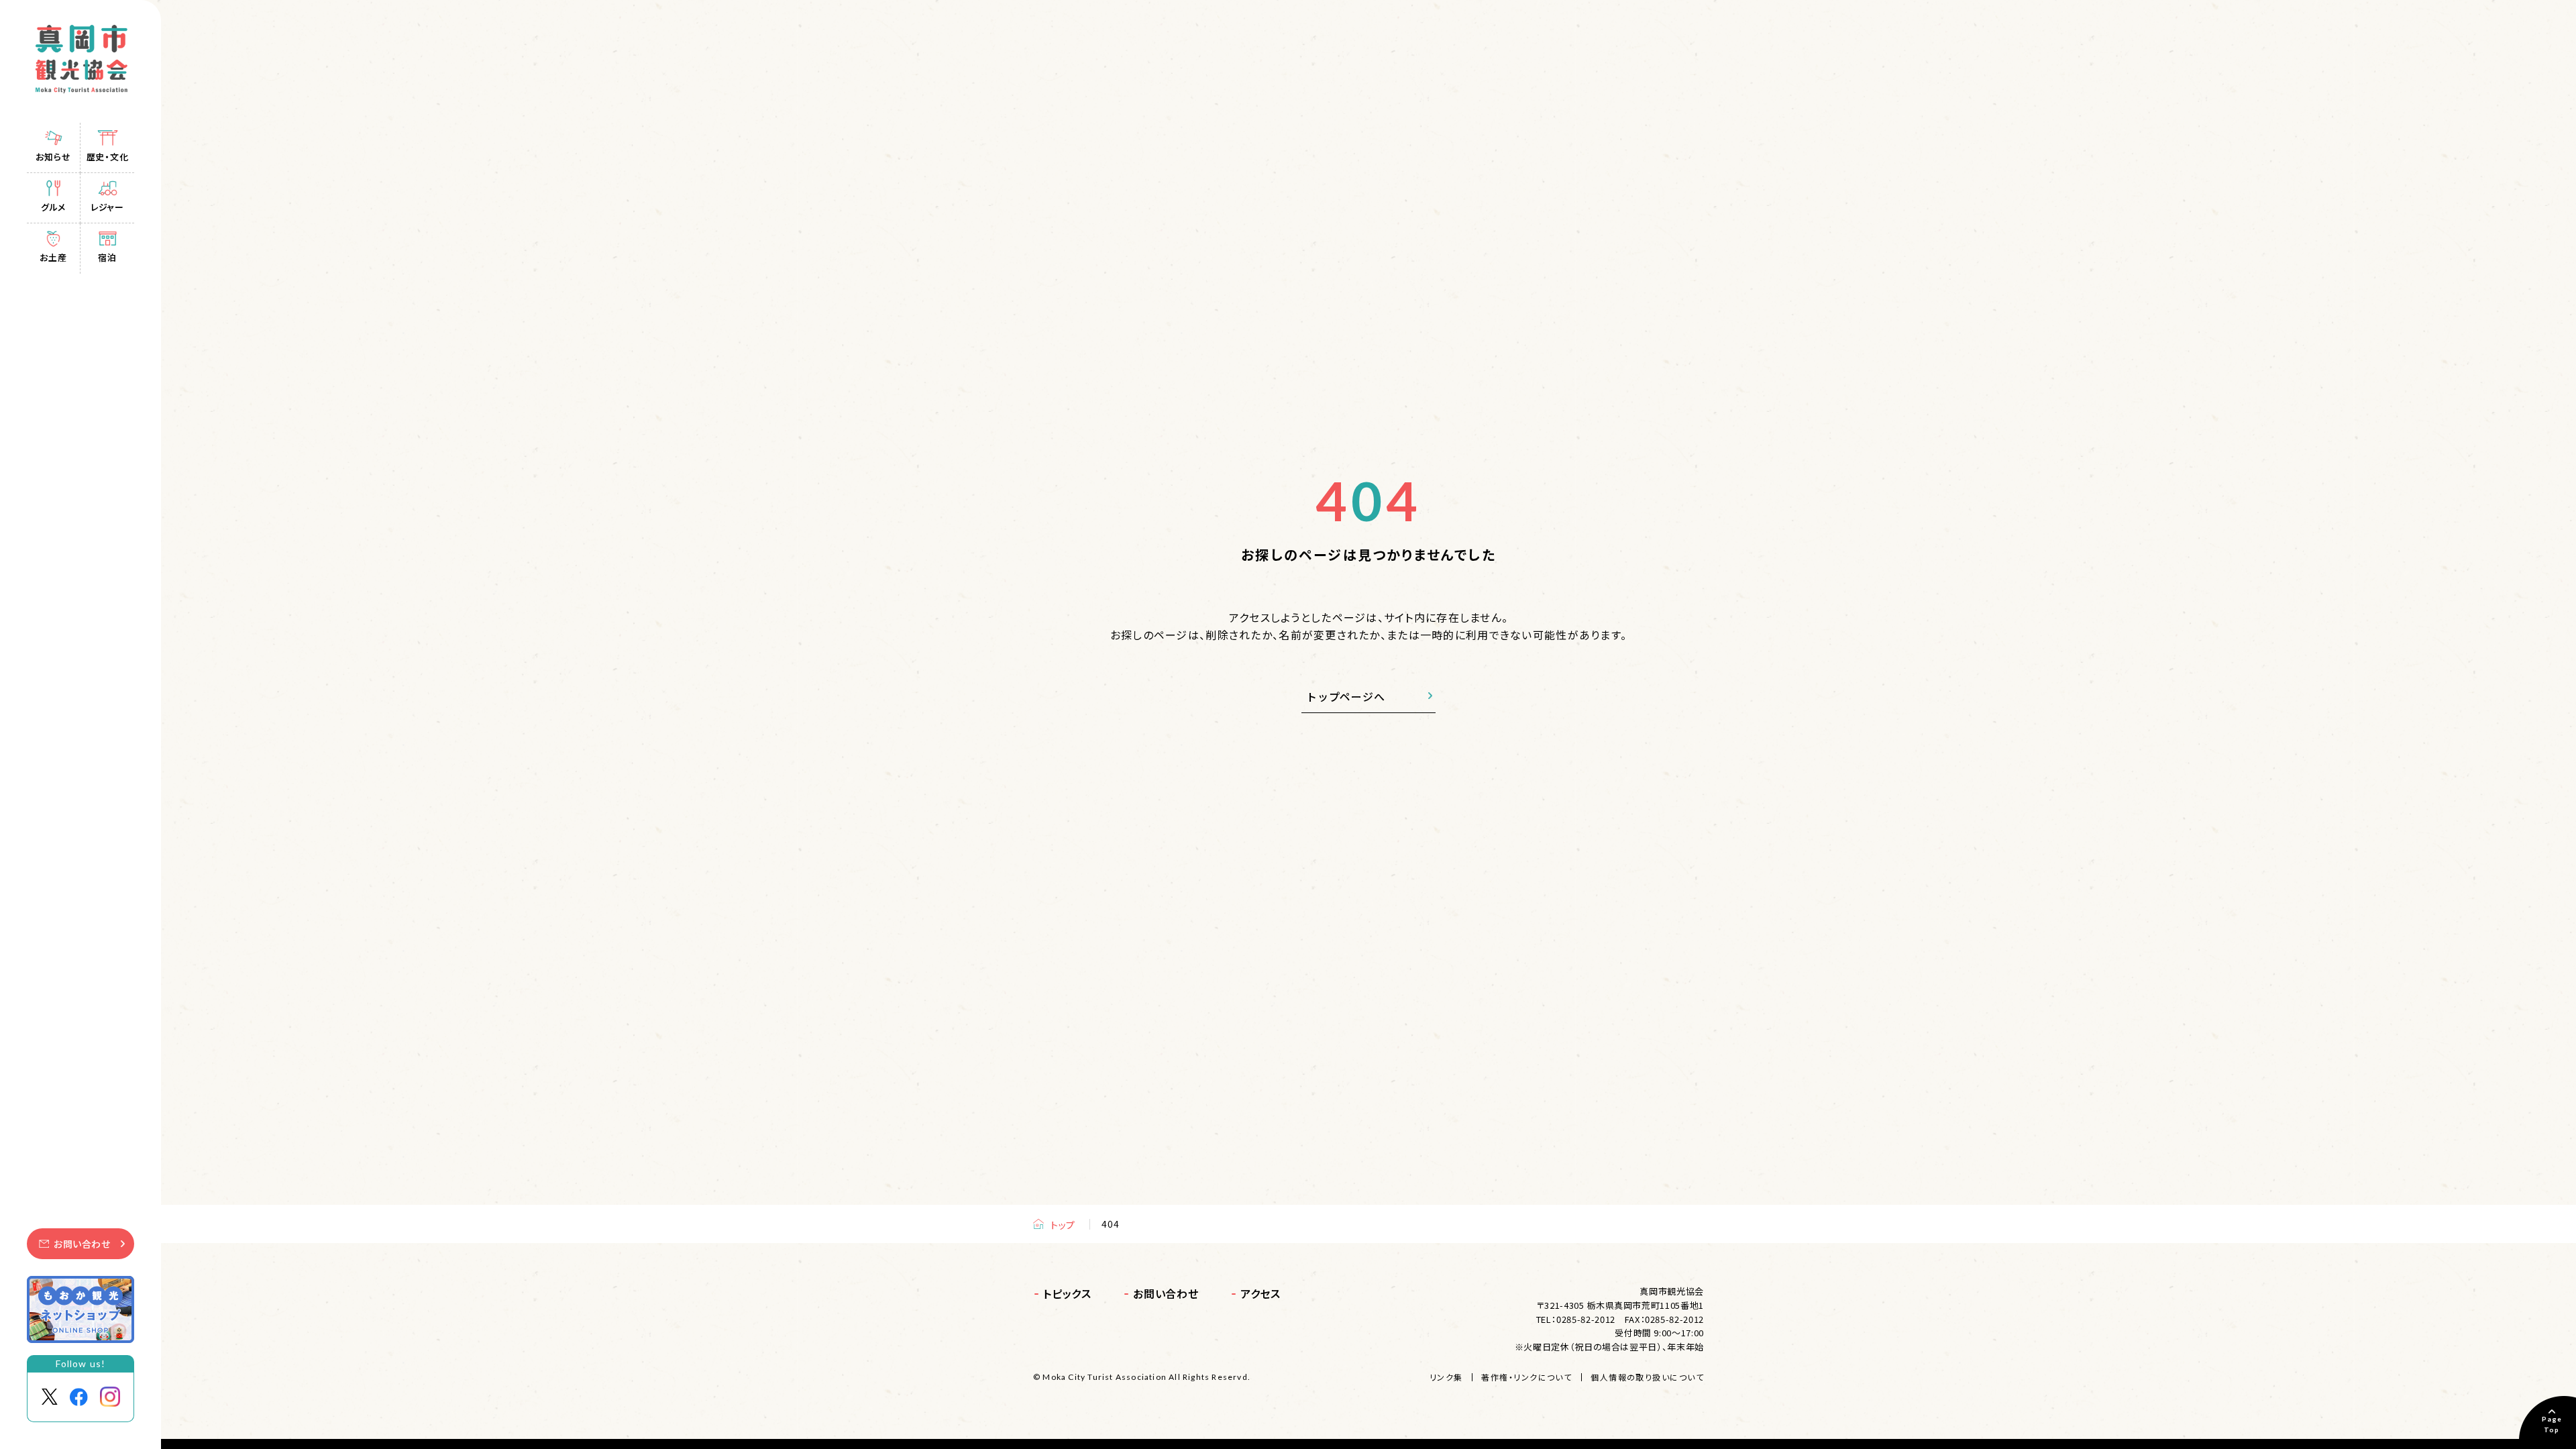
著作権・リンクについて (1526, 1377)
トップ (1063, 1225)
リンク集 (1446, 1377)
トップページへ (1346, 696)
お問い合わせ (82, 1244)
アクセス (1260, 1293)
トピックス (1067, 1293)
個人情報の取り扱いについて (1647, 1377)
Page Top (2552, 1424)
